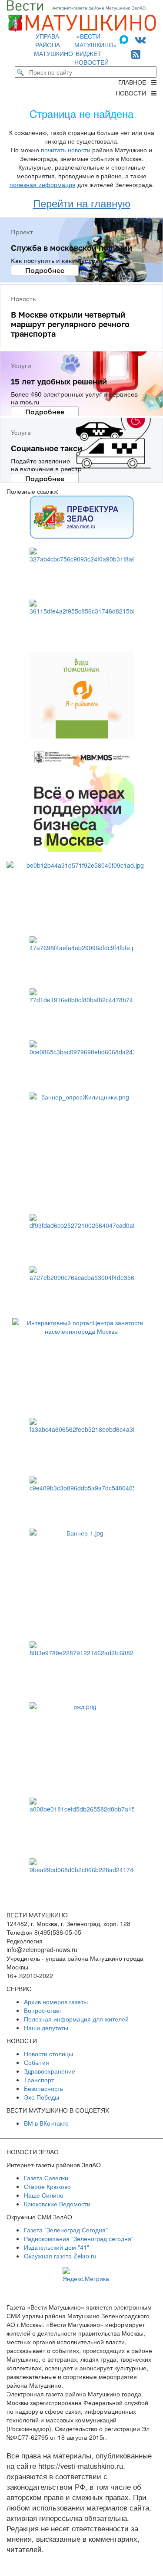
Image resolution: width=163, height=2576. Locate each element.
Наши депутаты (46, 2028)
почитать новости (66, 150)
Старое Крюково (47, 2186)
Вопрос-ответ (43, 2010)
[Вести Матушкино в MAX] (126, 39)
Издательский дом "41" (57, 2247)
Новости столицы (48, 2054)
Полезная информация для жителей (76, 2019)
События (37, 2062)
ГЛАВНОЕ (135, 82)
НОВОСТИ (133, 93)
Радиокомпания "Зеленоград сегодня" (79, 2238)
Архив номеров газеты (56, 2002)
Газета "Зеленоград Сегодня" (66, 2230)
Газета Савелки (46, 2178)
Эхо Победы (42, 2097)
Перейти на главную (82, 203)
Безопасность (43, 2088)
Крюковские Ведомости (57, 2204)
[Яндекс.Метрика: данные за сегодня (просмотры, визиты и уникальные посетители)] (86, 2275)
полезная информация (43, 184)
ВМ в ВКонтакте (46, 2123)
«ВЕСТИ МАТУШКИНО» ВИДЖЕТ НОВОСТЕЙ (96, 49)
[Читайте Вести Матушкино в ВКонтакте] (140, 39)
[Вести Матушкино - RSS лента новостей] (136, 54)
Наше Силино (44, 2195)
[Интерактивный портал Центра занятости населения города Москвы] (81, 1364)
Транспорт (39, 2080)
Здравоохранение (50, 2071)
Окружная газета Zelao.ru (60, 2256)
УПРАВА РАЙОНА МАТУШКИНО (53, 45)
